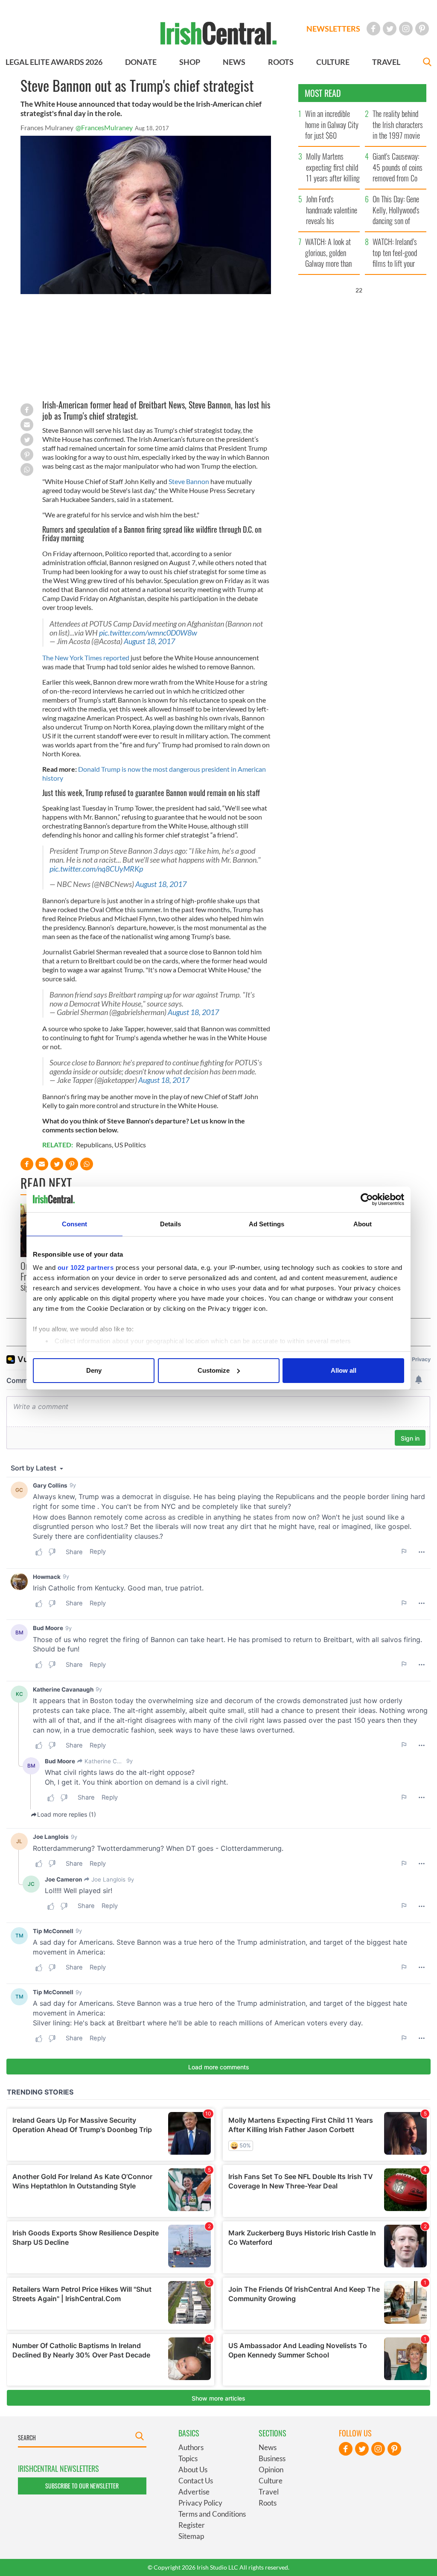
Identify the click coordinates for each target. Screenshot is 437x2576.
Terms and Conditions (212, 2514)
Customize (214, 1370)
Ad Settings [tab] (267, 1224)
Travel (269, 2492)
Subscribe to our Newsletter (82, 2486)
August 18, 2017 (149, 641)
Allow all (344, 1370)
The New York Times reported (86, 658)
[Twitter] (390, 29)
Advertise (194, 2492)
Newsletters (333, 29)
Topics (188, 2458)
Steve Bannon (189, 481)
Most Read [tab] (323, 93)
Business (272, 2458)
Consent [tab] (75, 1224)
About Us (193, 2470)
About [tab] (363, 1224)
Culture (271, 2481)
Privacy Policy (200, 2503)
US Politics (130, 1145)
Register (192, 2525)
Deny (94, 1370)
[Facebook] (373, 29)
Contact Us (196, 2481)
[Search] (427, 63)
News (268, 2447)
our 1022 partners (86, 1268)
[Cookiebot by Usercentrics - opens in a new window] (367, 1199)
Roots (268, 2503)
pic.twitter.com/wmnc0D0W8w (148, 633)
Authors (191, 2447)
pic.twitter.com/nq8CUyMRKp (96, 869)
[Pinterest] (422, 29)
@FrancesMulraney (104, 127)
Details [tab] (170, 1224)
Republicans (94, 1145)
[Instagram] (406, 29)
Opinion (271, 2470)
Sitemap (191, 2536)
